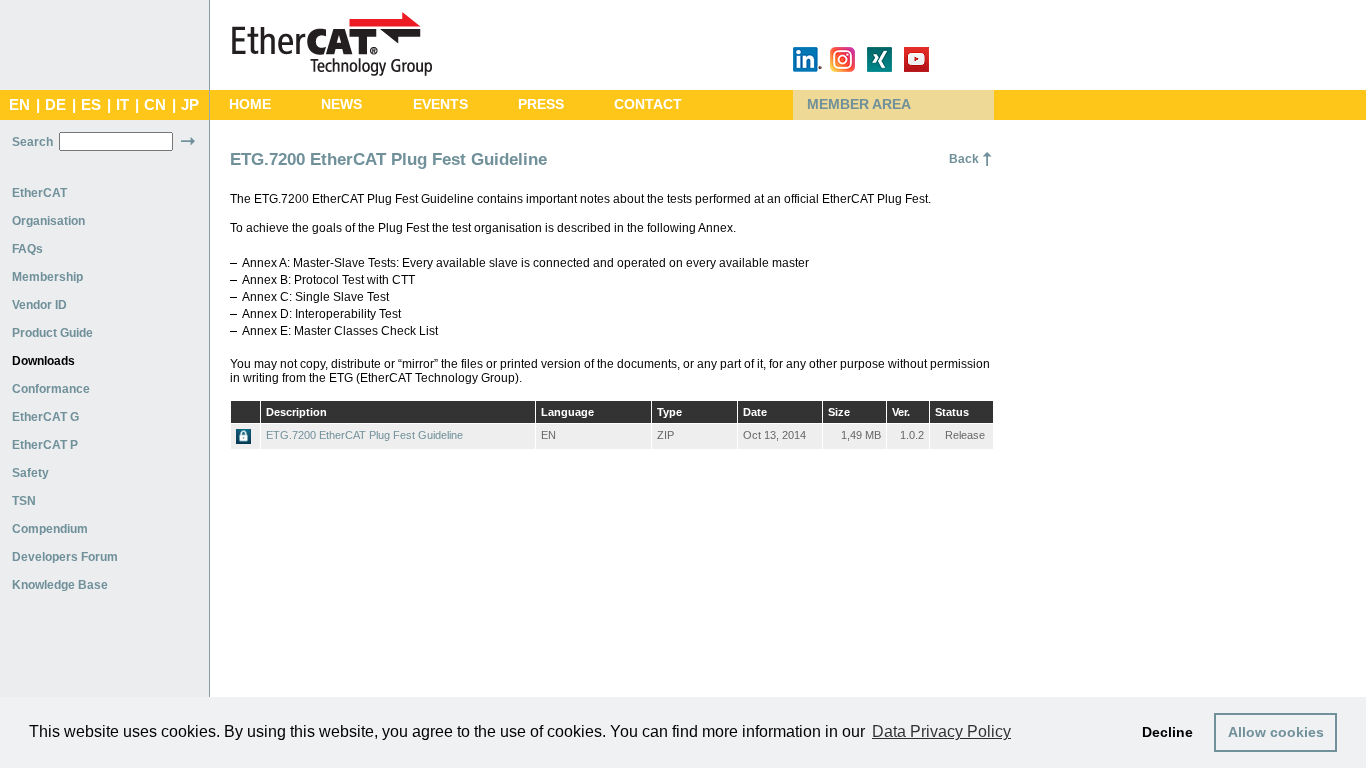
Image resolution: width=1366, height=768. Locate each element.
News (341, 104)
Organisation (48, 221)
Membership (47, 277)
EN (19, 105)
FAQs (27, 249)
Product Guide (52, 333)
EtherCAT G (45, 417)
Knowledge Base (60, 585)
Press (541, 104)
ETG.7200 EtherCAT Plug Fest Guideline (364, 435)
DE (55, 105)
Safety (30, 473)
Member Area (859, 104)
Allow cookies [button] (1276, 732)
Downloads (43, 361)
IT (122, 105)
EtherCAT (39, 193)
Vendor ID (39, 305)
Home (250, 104)
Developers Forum (65, 557)
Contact (648, 104)
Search (32, 142)
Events (440, 104)
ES (91, 105)
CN (155, 105)
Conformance (51, 389)
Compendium (50, 529)
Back (964, 159)
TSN (24, 501)
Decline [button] (1167, 732)
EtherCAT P (45, 445)
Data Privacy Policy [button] (941, 731)
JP (190, 105)
